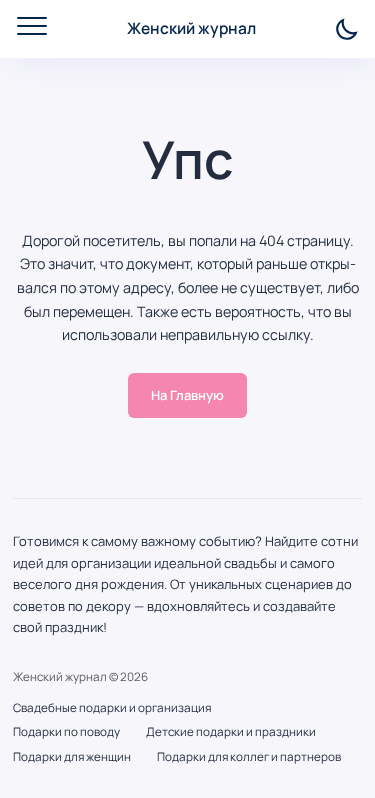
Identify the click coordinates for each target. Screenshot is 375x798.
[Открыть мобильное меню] (32, 26)
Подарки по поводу (66, 732)
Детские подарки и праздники (231, 732)
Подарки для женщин (72, 757)
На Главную (187, 395)
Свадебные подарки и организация (112, 708)
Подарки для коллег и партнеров (249, 757)
